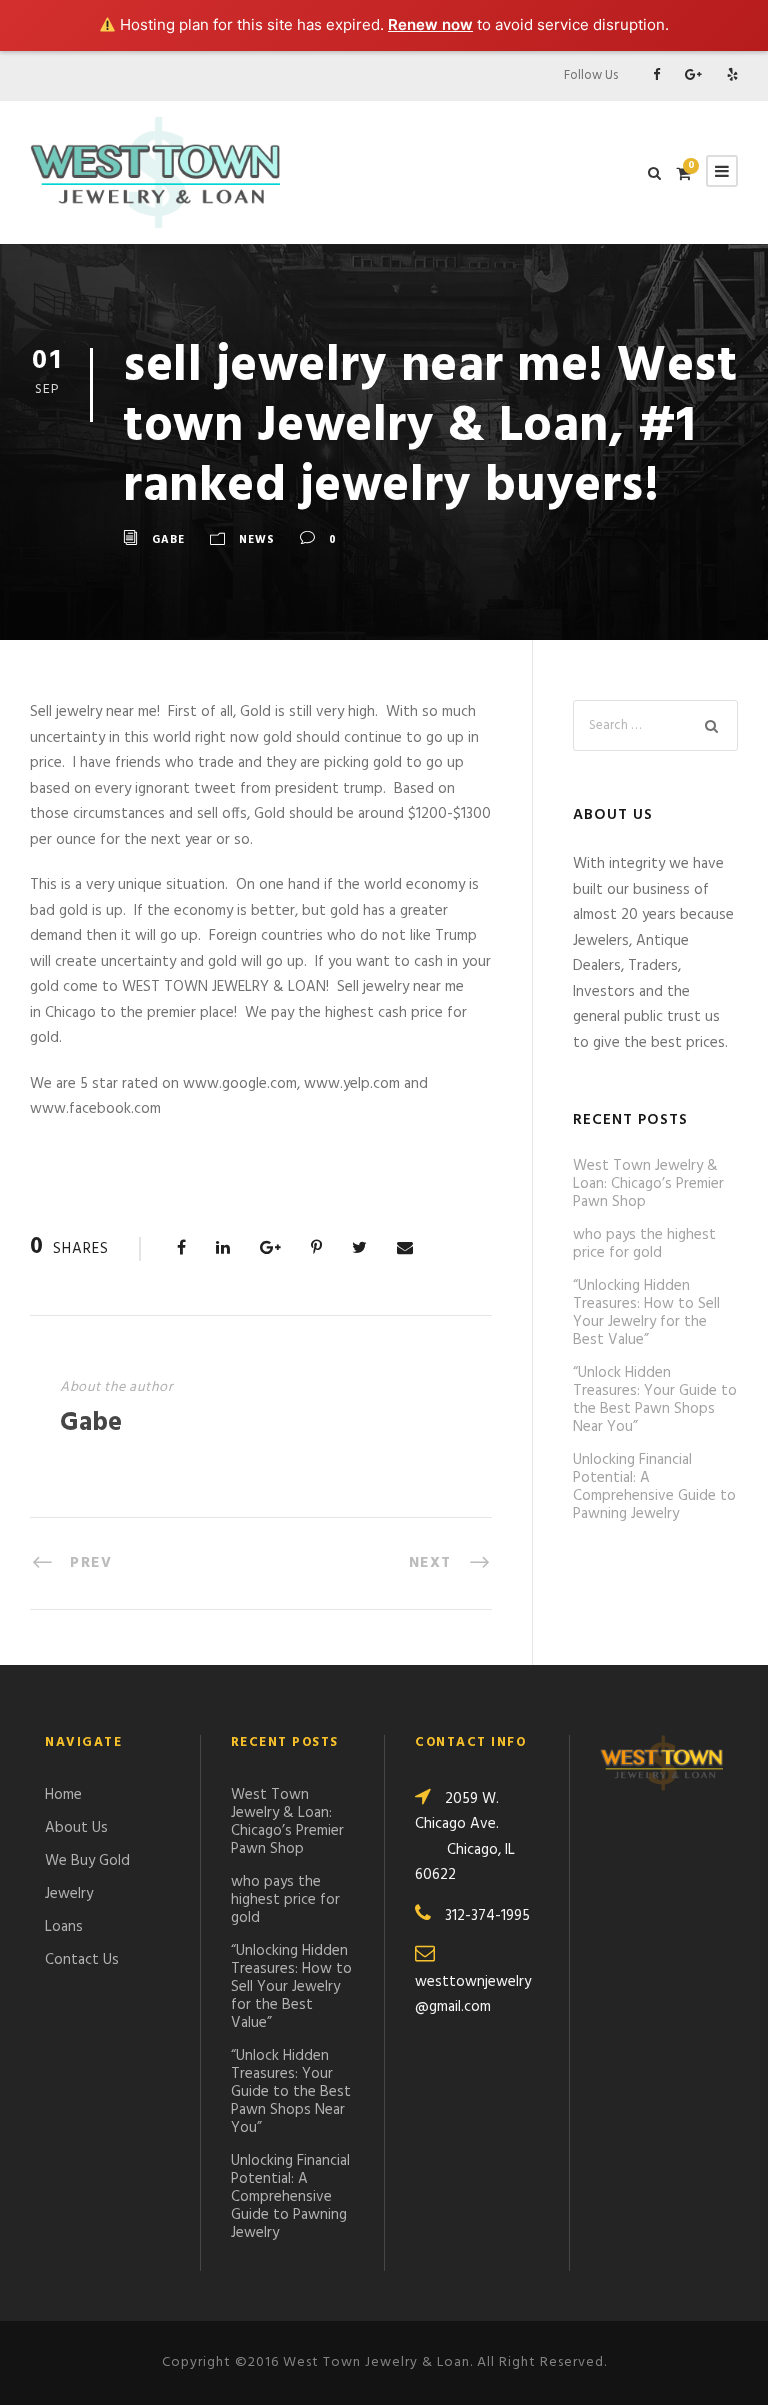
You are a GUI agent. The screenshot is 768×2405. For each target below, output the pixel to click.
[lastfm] (732, 75)
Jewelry (69, 1894)
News (257, 541)
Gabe (168, 541)
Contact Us (82, 1960)
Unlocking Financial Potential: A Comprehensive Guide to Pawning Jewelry (654, 1487)
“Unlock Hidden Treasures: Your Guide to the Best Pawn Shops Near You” (655, 1400)
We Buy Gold (87, 1861)
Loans (64, 1927)
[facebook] (656, 75)
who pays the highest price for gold (644, 1244)
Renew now (430, 24)
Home (63, 1795)
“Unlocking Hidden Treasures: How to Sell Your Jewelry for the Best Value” (646, 1313)
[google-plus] (693, 75)
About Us (76, 1828)
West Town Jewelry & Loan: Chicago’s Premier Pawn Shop (648, 1184)
